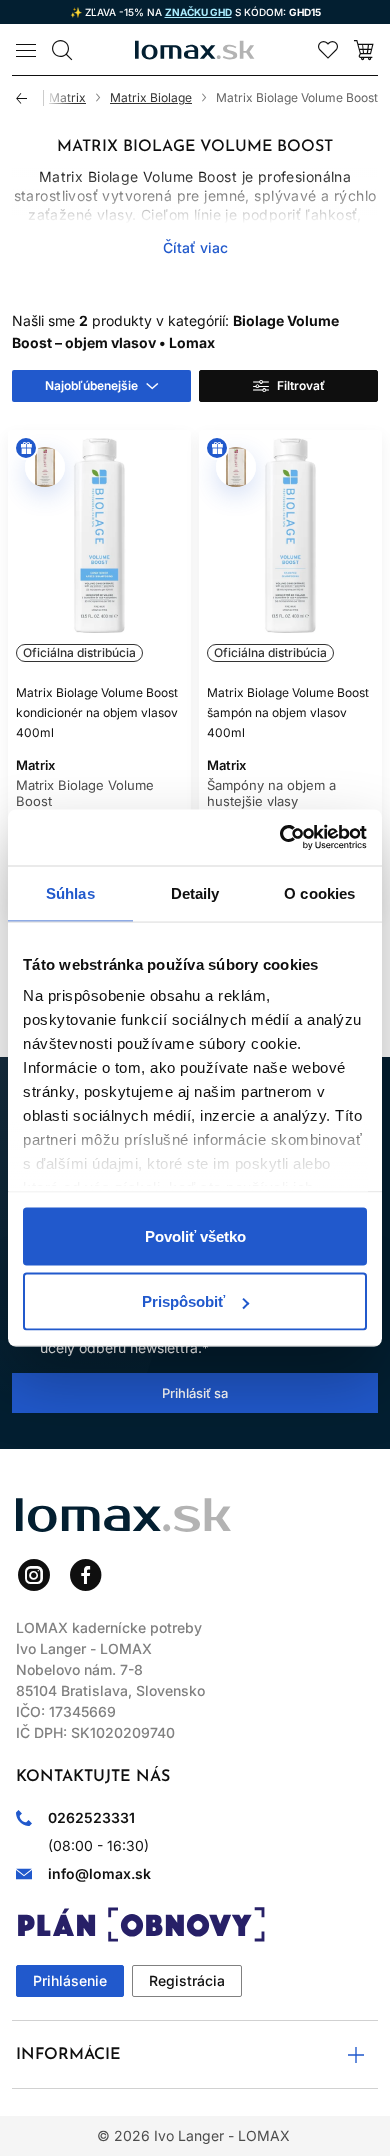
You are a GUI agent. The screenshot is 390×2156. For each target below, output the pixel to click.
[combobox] (101, 386)
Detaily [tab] (195, 892)
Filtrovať (301, 385)
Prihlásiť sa (195, 1393)
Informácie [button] (68, 2055)
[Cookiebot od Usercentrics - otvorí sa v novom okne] (280, 838)
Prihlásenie (70, 1980)
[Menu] (26, 50)
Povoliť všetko (195, 1235)
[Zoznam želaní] (328, 50)
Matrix (67, 97)
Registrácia (187, 1980)
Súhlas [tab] (70, 892)
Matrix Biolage (151, 97)
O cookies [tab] (319, 892)
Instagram (34, 1575)
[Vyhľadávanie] (62, 50)
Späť (30, 98)
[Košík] (364, 50)
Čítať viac (195, 247)
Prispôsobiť (183, 1301)
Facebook (86, 1575)
